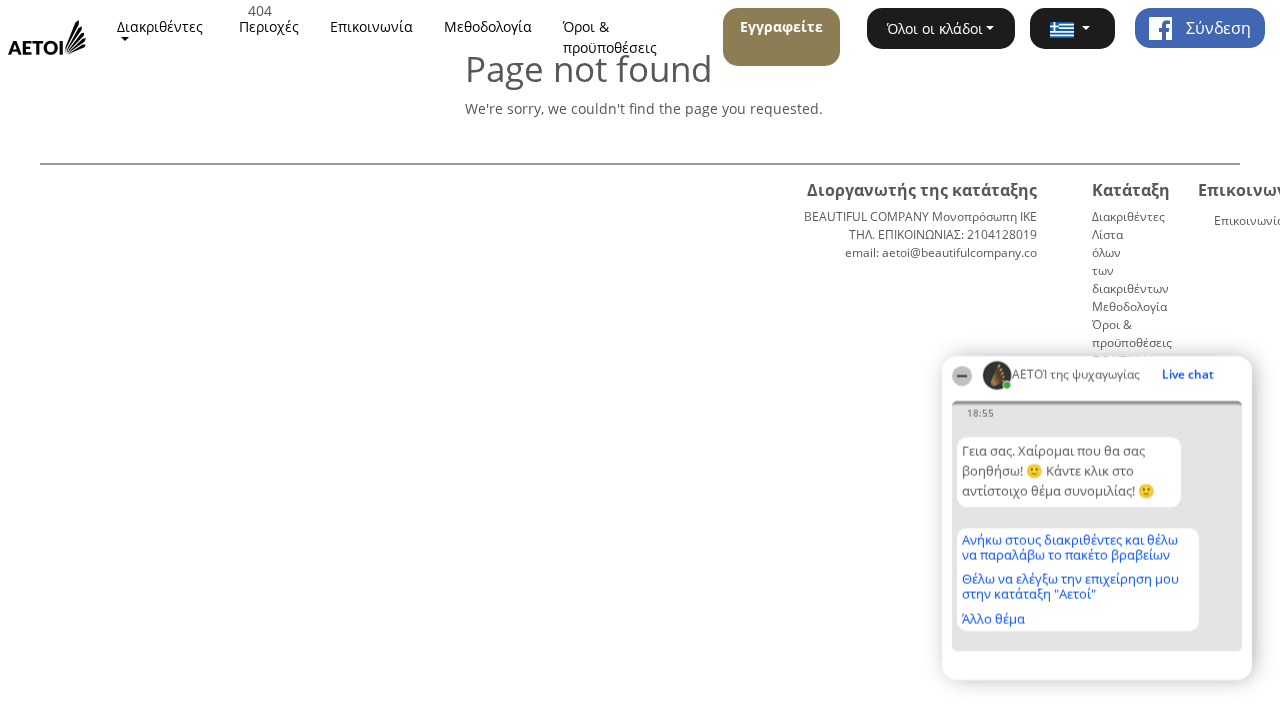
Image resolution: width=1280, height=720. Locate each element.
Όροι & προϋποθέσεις (610, 37)
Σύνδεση (1216, 28)
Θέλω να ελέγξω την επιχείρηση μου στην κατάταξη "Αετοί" (1070, 586)
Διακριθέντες (1128, 216)
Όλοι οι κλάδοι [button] (935, 28)
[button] (1072, 28)
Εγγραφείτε (781, 26)
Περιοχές (269, 26)
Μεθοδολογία (488, 26)
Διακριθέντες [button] (160, 26)
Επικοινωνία (371, 26)
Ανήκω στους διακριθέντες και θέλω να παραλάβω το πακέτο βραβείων (1070, 547)
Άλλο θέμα (993, 619)
